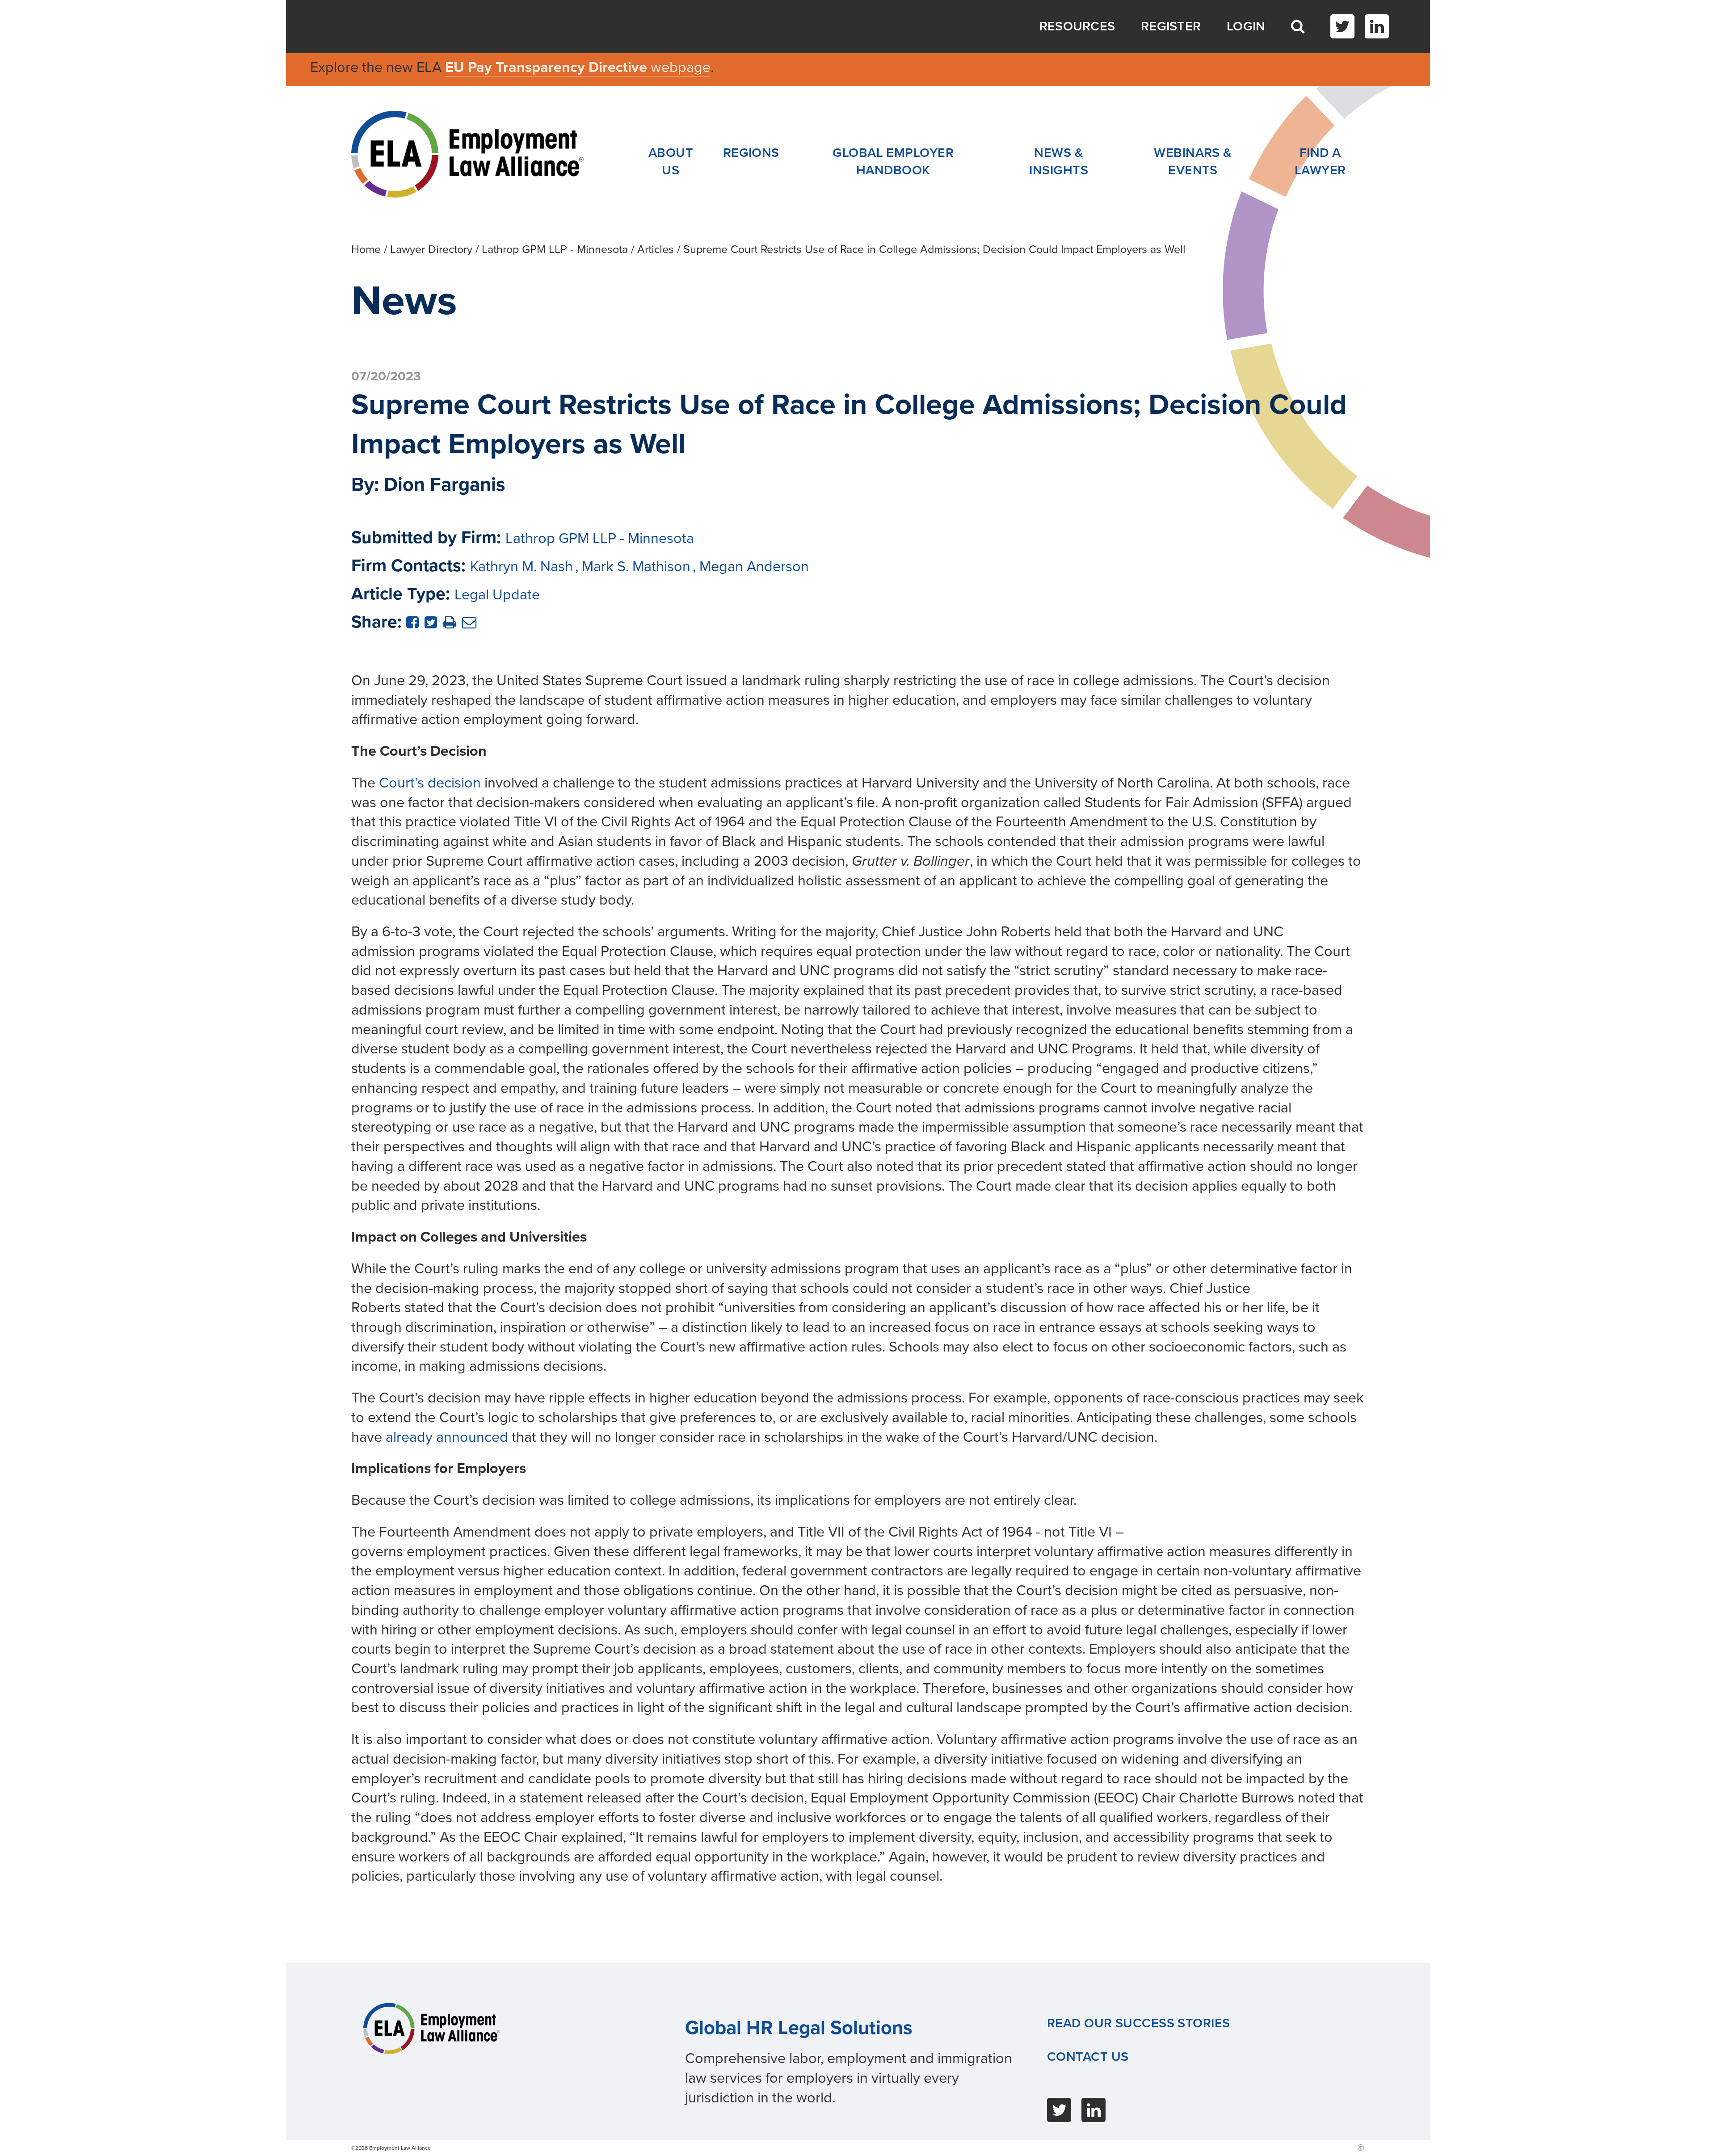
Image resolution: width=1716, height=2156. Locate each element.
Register (1171, 26)
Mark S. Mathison (636, 566)
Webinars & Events (1193, 162)
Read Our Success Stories (1139, 2023)
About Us (671, 162)
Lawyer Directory (431, 249)
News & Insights (1059, 162)
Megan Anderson (754, 566)
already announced (447, 1437)
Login (1246, 26)
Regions (751, 153)
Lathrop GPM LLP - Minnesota (555, 249)
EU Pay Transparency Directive (548, 67)
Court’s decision (430, 783)
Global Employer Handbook (893, 162)
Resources (1077, 26)
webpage (681, 67)
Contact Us (1088, 2057)
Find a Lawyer (1320, 162)
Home (366, 249)
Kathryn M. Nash (522, 566)
